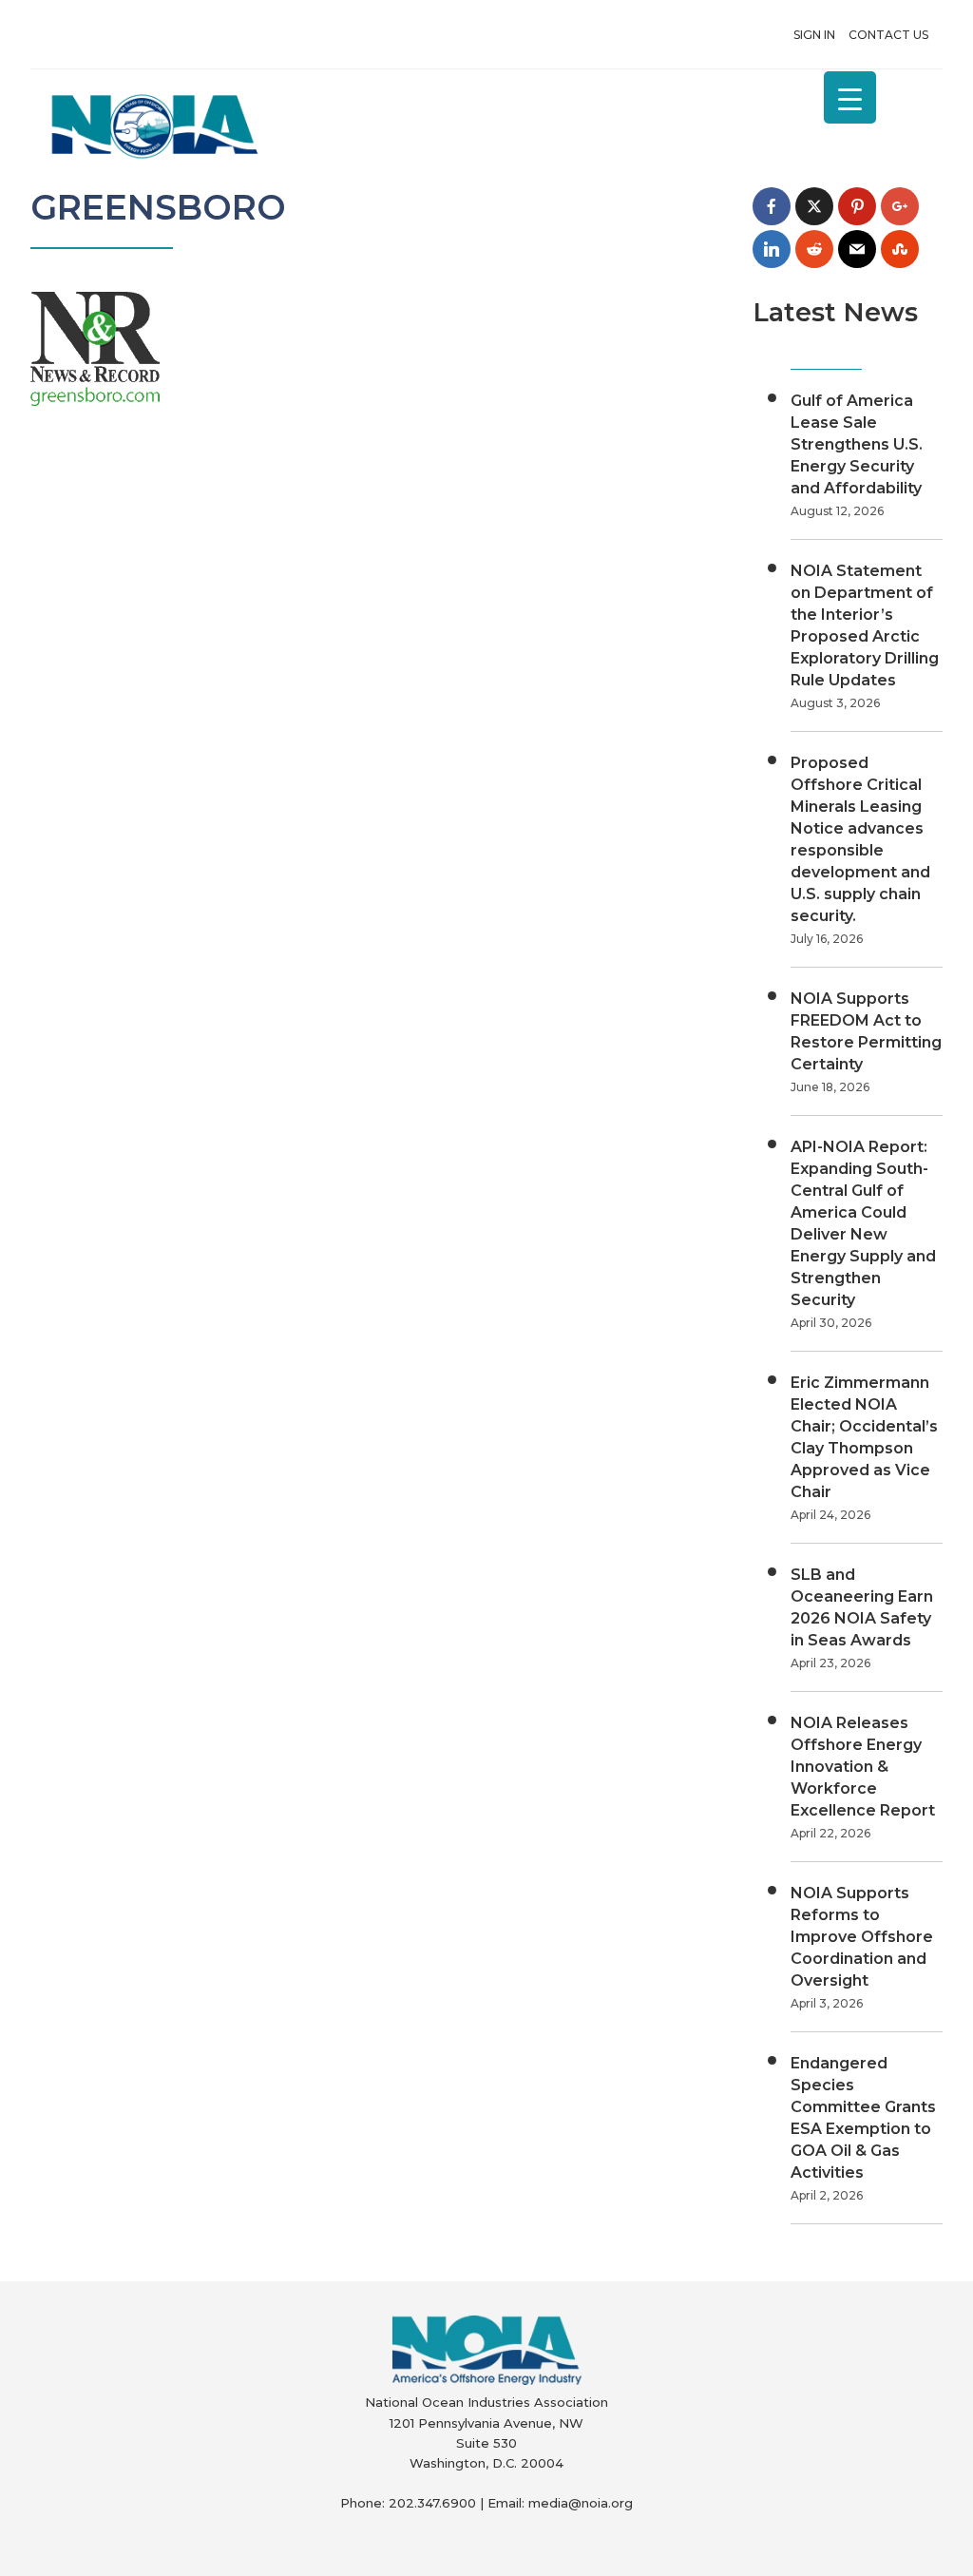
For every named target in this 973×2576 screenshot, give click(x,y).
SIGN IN (814, 35)
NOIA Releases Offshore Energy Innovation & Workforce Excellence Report (863, 1767)
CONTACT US (888, 35)
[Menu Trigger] (850, 97)
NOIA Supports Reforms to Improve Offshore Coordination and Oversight (862, 1937)
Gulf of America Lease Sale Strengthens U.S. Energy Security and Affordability (857, 444)
